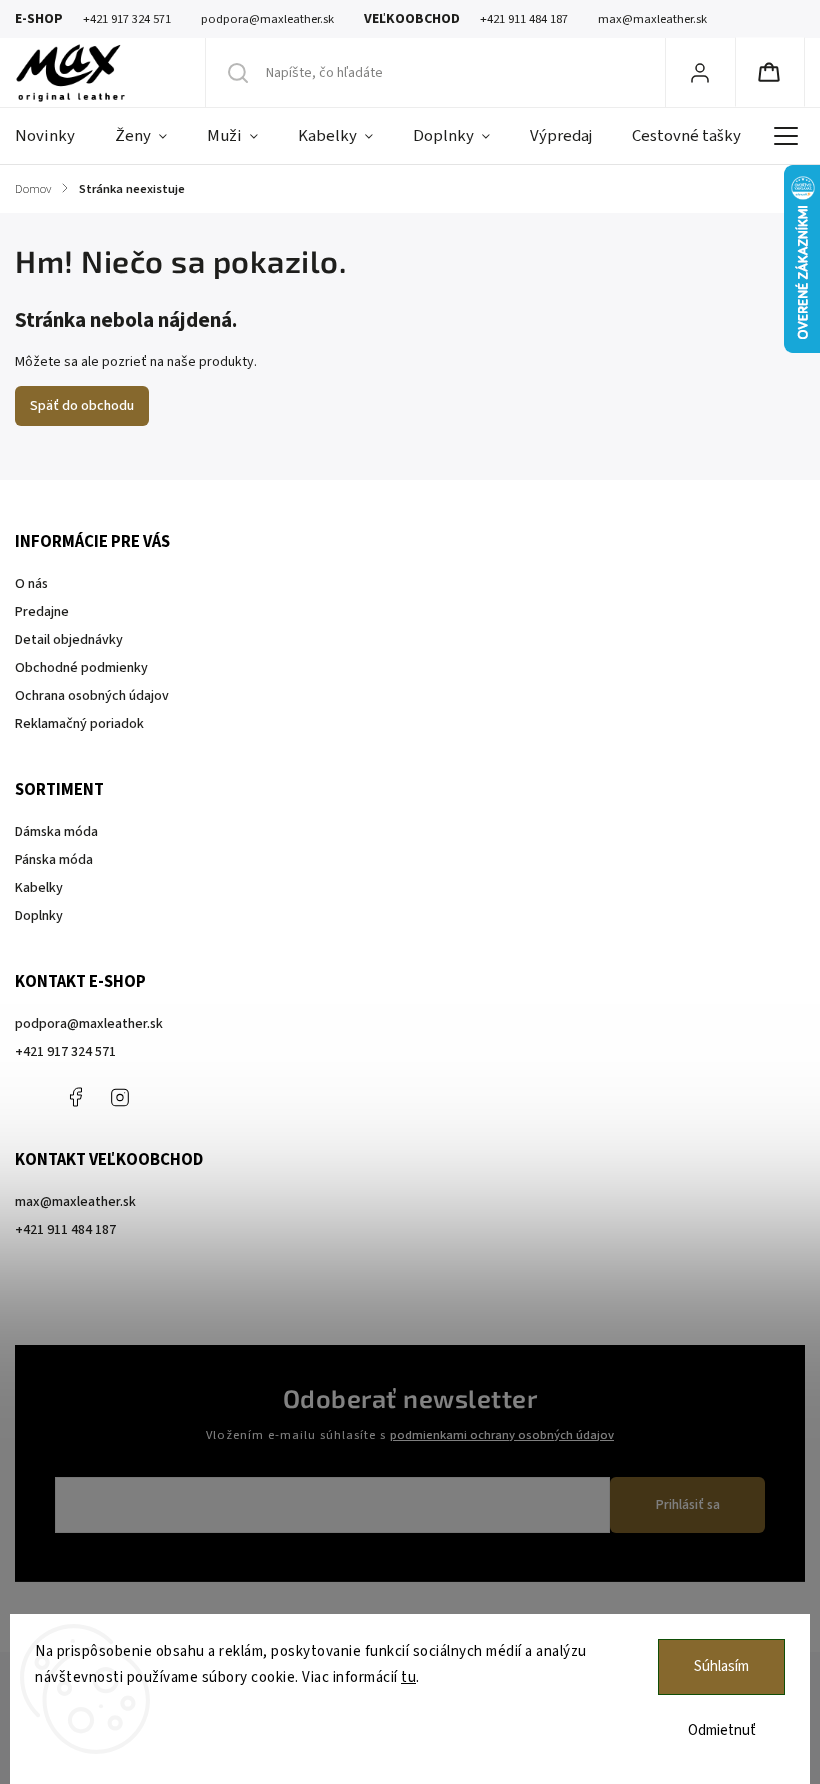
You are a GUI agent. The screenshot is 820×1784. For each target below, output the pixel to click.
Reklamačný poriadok (79, 724)
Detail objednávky (69, 640)
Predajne (42, 612)
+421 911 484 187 (165, 1097)
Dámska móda (56, 832)
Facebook (75, 1097)
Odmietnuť (722, 1730)
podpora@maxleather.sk (89, 1024)
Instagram (120, 1097)
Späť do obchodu (82, 406)
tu (408, 1677)
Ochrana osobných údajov (92, 696)
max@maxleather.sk (75, 1202)
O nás (31, 584)
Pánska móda (54, 860)
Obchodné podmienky (81, 668)
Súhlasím (721, 1666)
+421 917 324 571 (65, 1052)
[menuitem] (55, 136)
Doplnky (39, 916)
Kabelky (39, 888)
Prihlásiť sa (688, 1505)
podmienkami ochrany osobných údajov (502, 1435)
